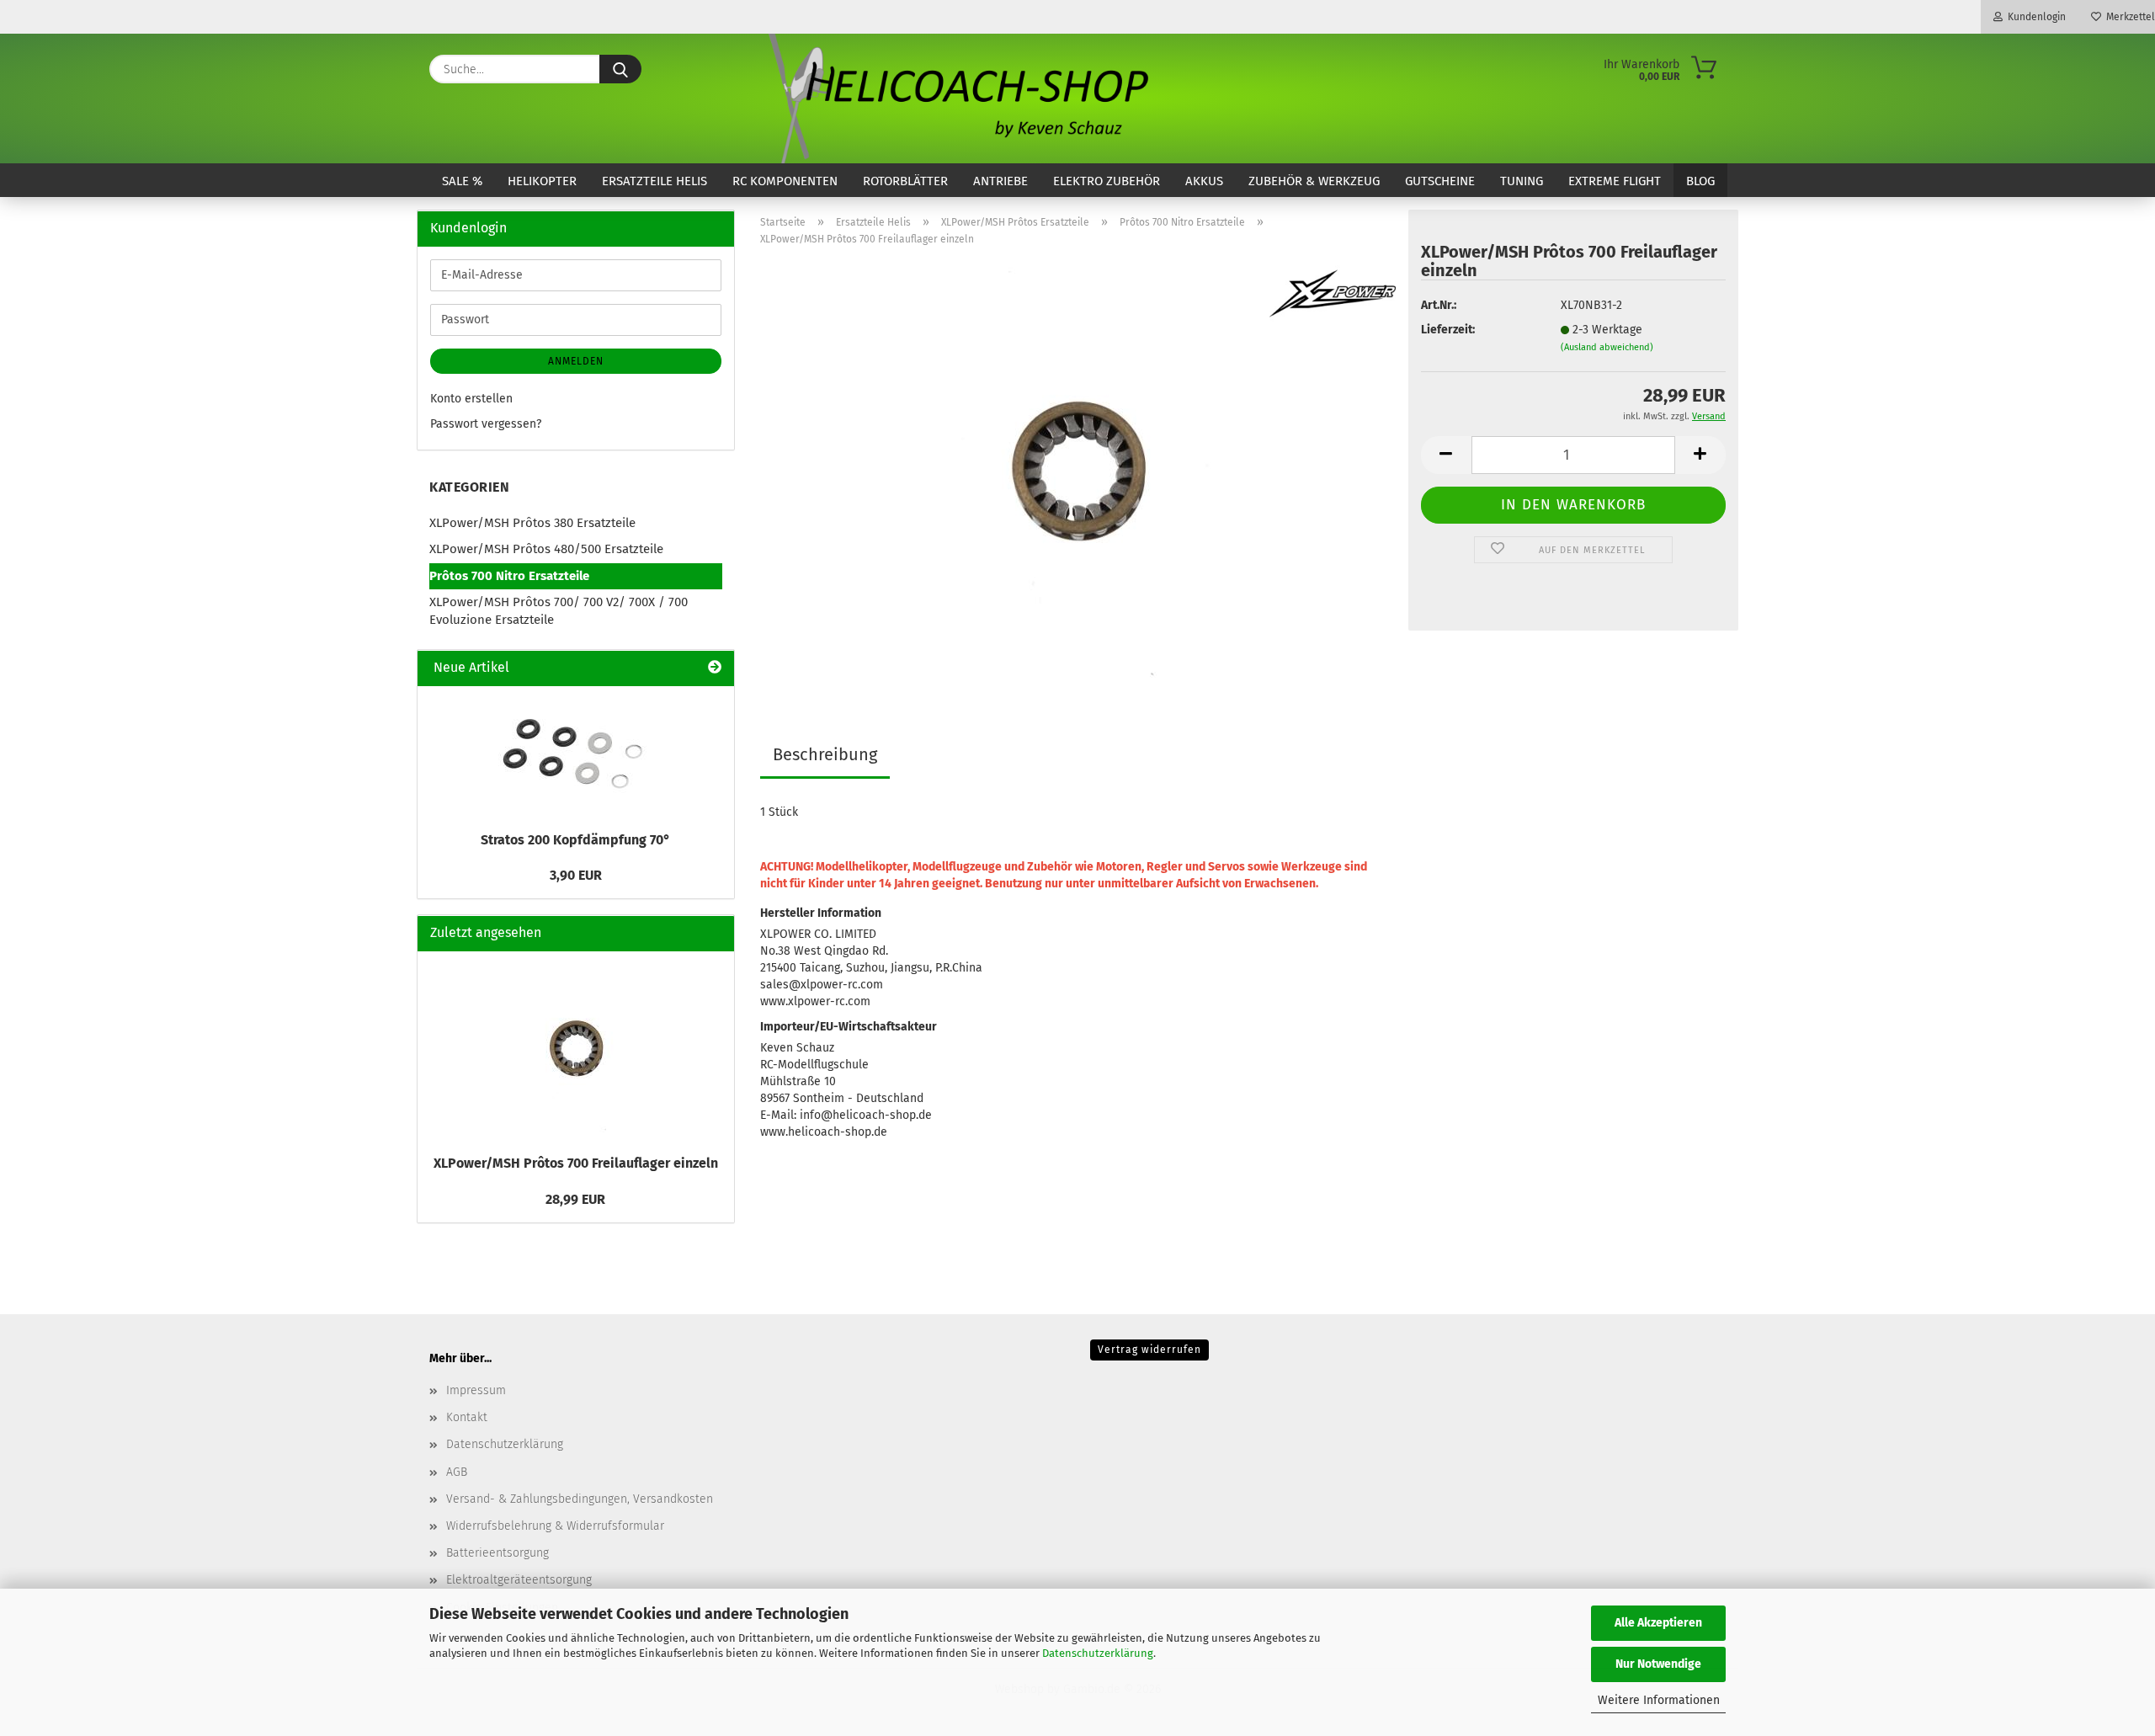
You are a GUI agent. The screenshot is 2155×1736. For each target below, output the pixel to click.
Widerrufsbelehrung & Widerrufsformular (555, 1526)
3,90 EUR (576, 875)
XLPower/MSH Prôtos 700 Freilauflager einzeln (576, 1163)
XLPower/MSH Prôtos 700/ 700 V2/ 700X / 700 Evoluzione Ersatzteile (559, 611)
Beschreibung (825, 754)
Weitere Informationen (1659, 1700)
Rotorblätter (905, 181)
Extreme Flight (1615, 181)
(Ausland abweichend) (1607, 347)
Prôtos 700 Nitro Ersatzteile (509, 576)
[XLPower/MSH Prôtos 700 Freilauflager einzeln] (1077, 470)
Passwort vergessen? (486, 424)
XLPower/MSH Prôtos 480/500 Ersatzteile (546, 549)
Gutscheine (1440, 181)
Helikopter (542, 181)
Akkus (1204, 181)
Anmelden (576, 361)
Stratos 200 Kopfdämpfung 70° (575, 840)
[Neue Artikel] (715, 668)
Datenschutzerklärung (1098, 1653)
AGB (457, 1472)
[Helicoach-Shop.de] (955, 99)
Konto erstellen (471, 399)
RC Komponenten (785, 181)
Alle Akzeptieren (1658, 1623)
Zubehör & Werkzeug (1314, 181)
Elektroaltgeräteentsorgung (519, 1580)
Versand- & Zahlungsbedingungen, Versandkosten (580, 1499)
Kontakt (467, 1417)
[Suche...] (620, 69)
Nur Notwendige (1658, 1664)
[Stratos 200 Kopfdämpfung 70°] (576, 754)
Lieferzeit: (1448, 330)
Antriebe (1000, 181)
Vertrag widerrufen (1149, 1350)
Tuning (1522, 181)
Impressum (476, 1390)
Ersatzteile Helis (654, 181)
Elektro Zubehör (1107, 181)
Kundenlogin (2034, 17)
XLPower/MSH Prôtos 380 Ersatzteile (532, 523)
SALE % (462, 181)
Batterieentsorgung (498, 1553)
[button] (1446, 455)
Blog (1700, 181)
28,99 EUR (575, 1199)
